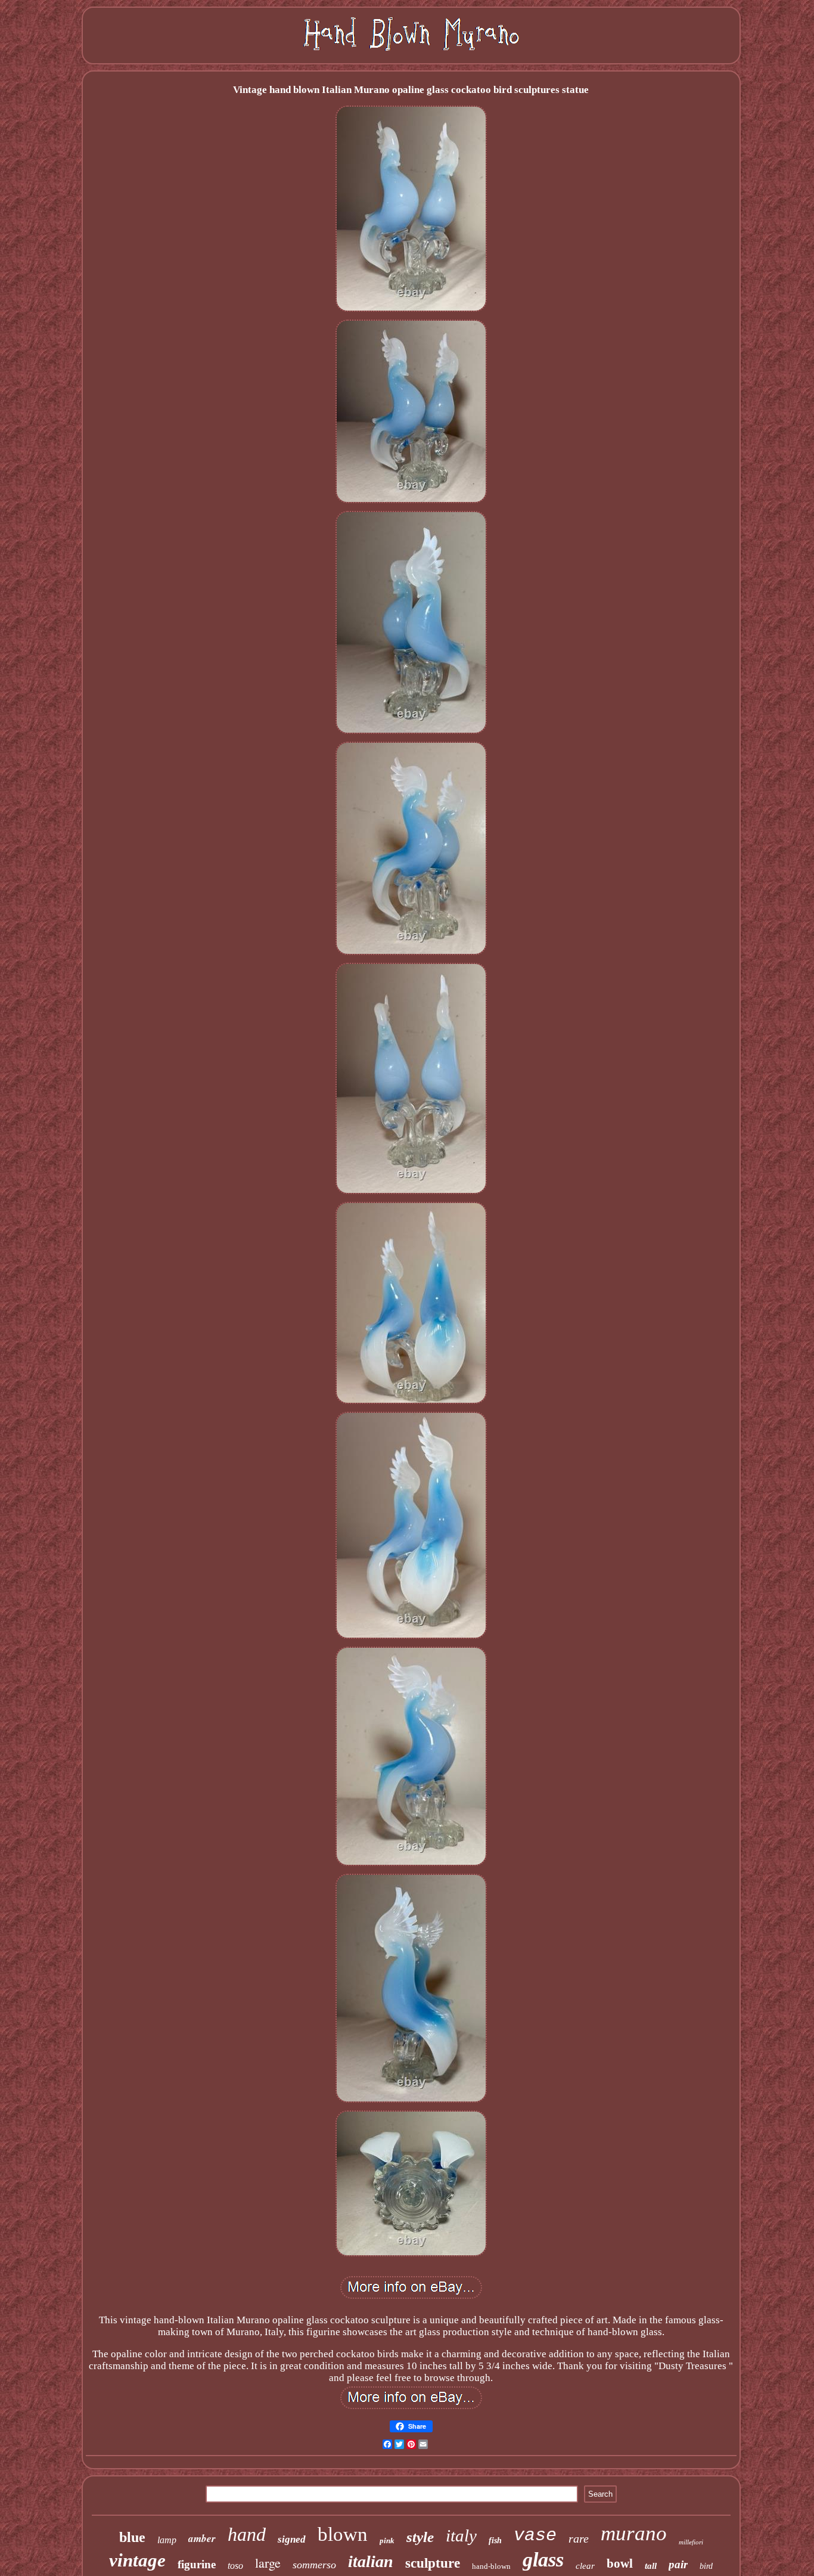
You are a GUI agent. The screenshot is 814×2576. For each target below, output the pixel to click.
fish (495, 2541)
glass (543, 2560)
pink (387, 2541)
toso (235, 2566)
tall (651, 2566)
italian (371, 2561)
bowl (620, 2563)
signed (292, 2539)
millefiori (691, 2542)
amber (202, 2538)
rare (579, 2538)
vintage (137, 2560)
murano (634, 2533)
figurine (197, 2564)
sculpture (433, 2563)
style (420, 2537)
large (268, 2563)
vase (535, 2535)
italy (461, 2535)
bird (706, 2566)
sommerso (314, 2565)
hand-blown (491, 2566)
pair (678, 2564)
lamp (167, 2540)
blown (343, 2534)
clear (585, 2566)
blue (132, 2537)
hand (247, 2534)
